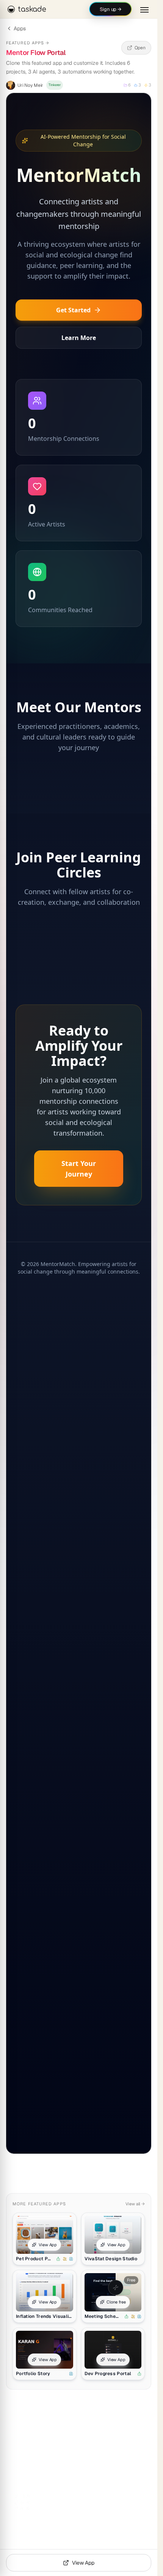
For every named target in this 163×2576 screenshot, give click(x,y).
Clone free (116, 2302)
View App (48, 2245)
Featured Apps (28, 43)
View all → (135, 2204)
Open (140, 48)
